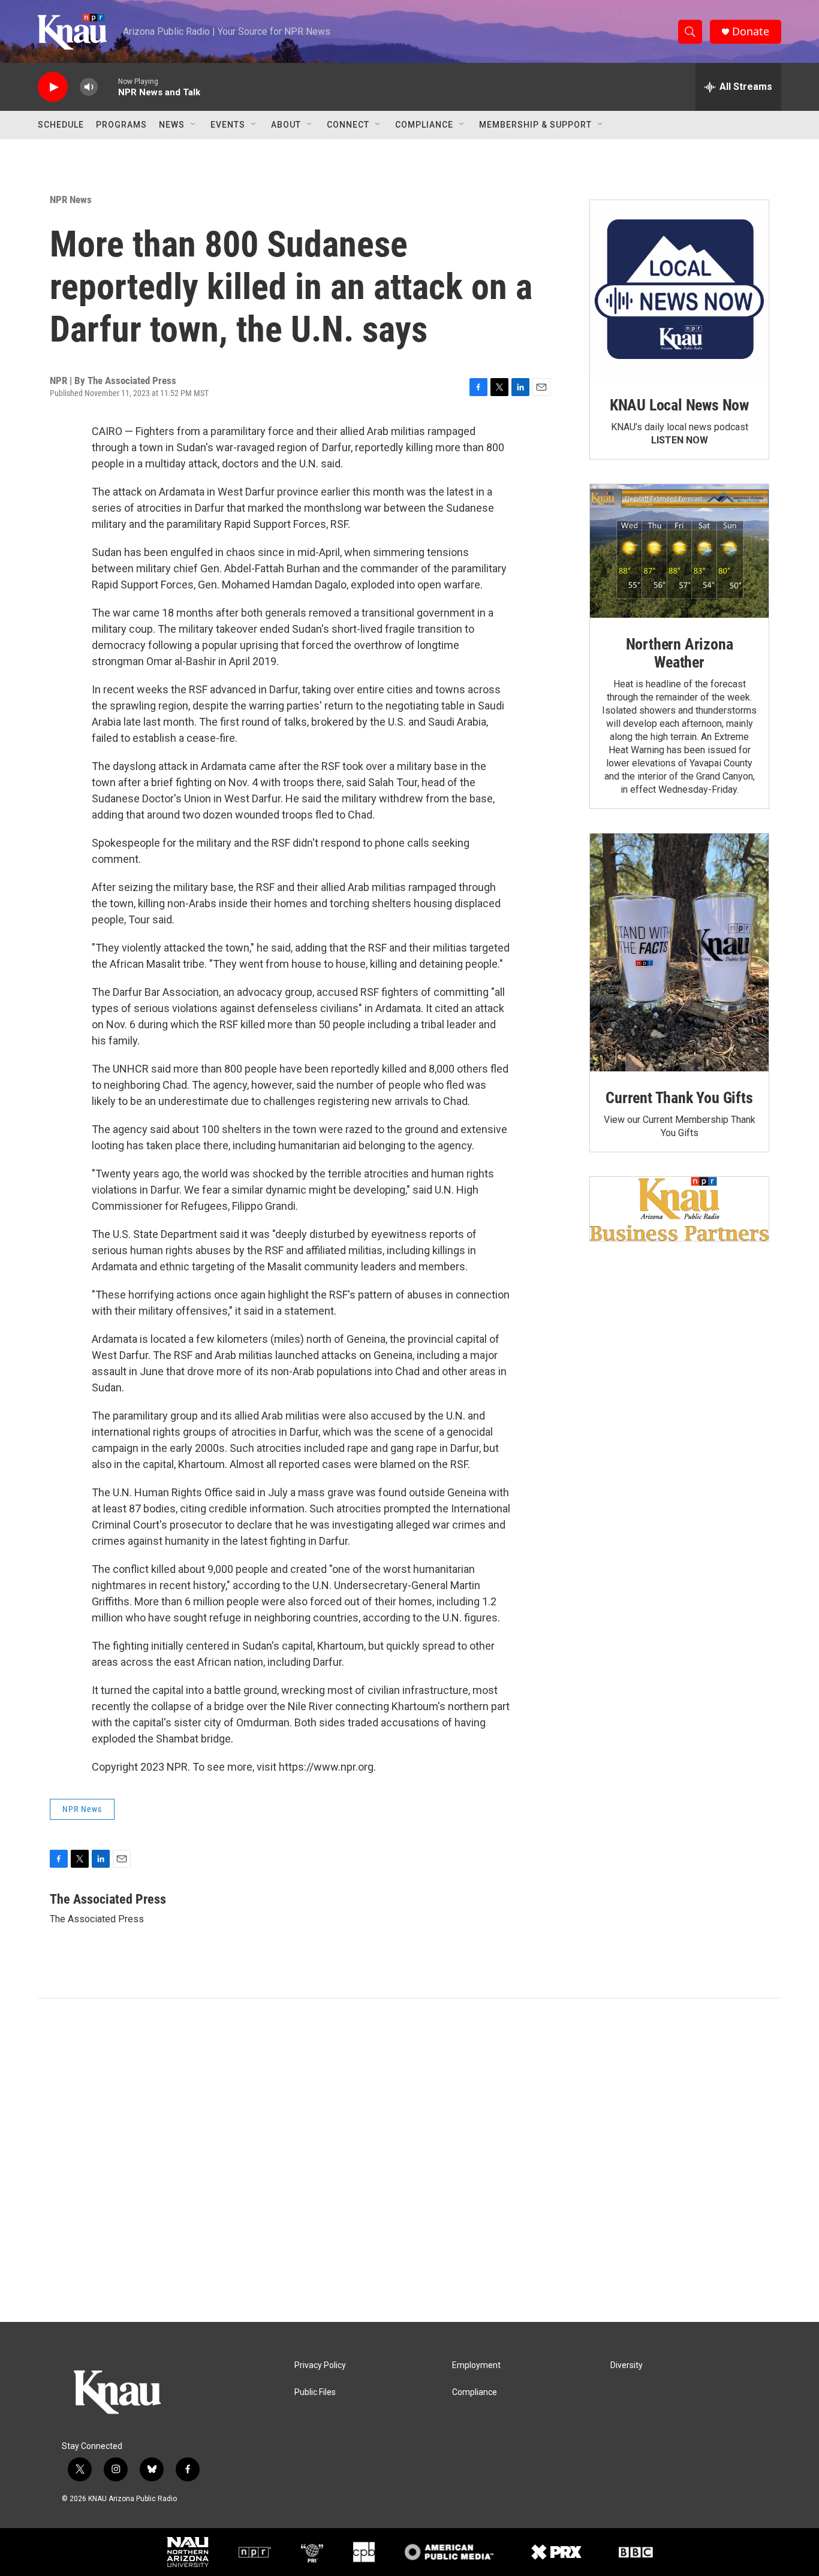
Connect (348, 125)
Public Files (315, 2392)
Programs (121, 125)
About (286, 125)
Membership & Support (535, 125)
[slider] (108, 87)
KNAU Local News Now (679, 405)
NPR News (71, 200)
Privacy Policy (320, 2365)
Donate (751, 31)
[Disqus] (409, 2160)
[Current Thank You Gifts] (679, 952)
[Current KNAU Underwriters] (679, 1209)
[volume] (89, 87)
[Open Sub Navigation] (194, 125)
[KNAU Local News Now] (679, 289)
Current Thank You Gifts (679, 1098)
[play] (53, 87)
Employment (476, 2365)
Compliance (424, 125)
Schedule (61, 125)
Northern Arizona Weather (680, 653)
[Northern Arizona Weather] (679, 551)
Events (228, 125)
